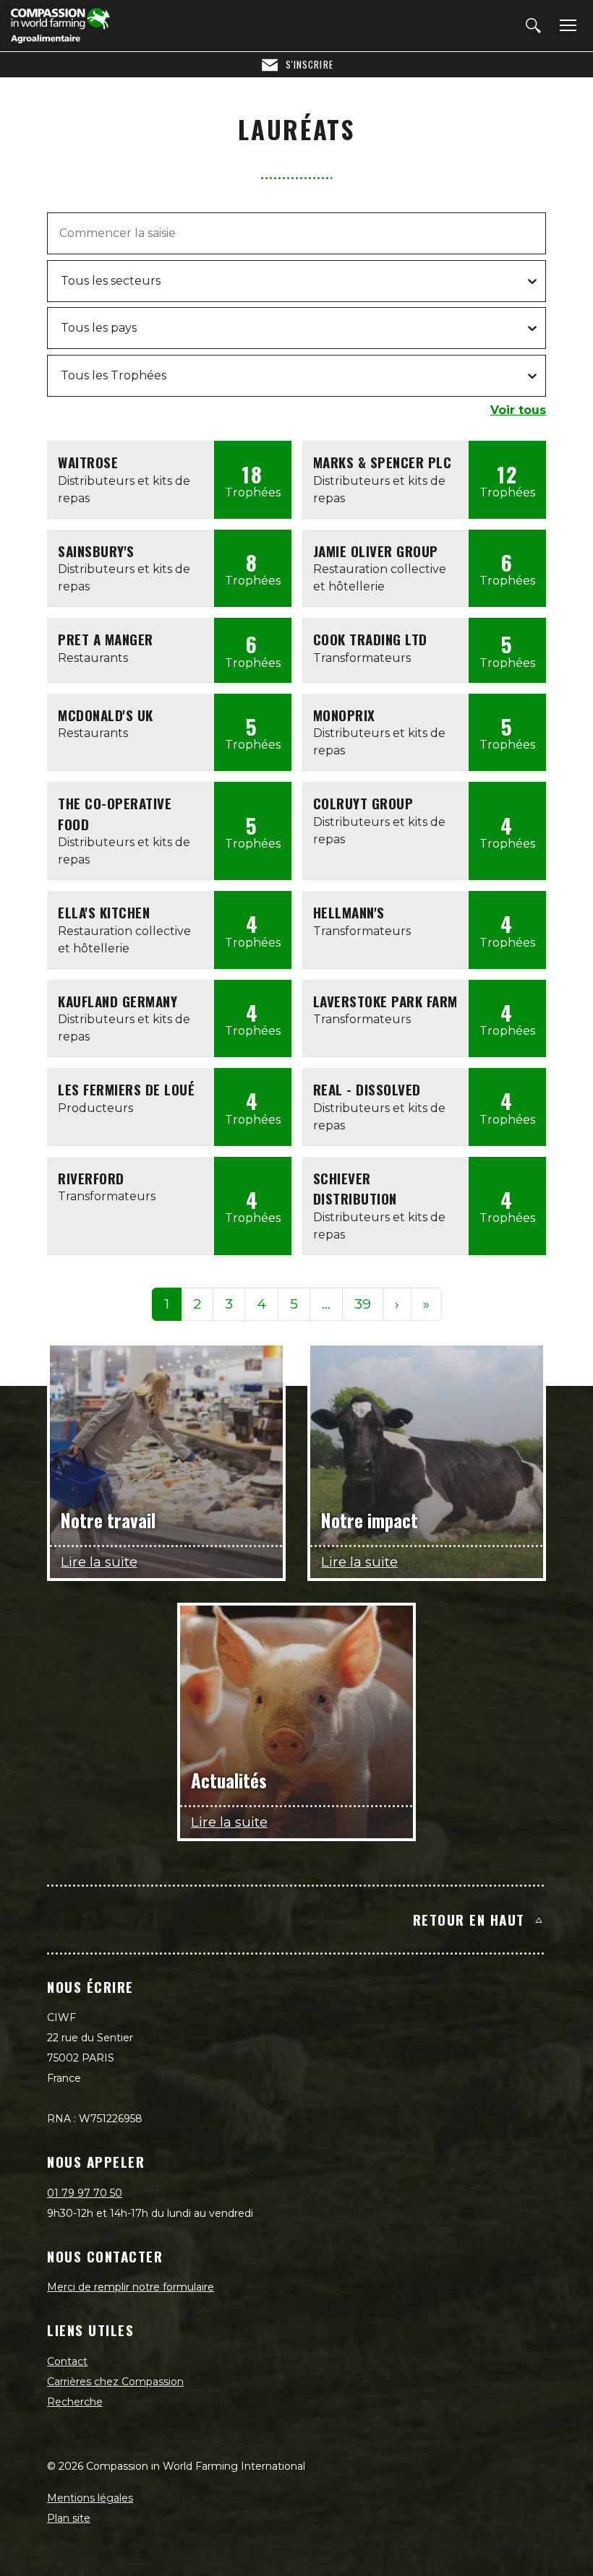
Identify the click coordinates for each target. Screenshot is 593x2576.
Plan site (69, 2518)
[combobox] (62, 281)
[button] (326, 1305)
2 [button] (197, 1304)
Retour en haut (469, 1919)
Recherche (75, 2402)
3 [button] (229, 1304)
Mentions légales (90, 2498)
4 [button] (261, 1304)
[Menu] (566, 26)
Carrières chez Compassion (115, 2382)
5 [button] (294, 1304)
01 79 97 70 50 (85, 2193)
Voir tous (518, 410)
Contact (67, 2361)
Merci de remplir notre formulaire (131, 2287)
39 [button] (363, 1304)
